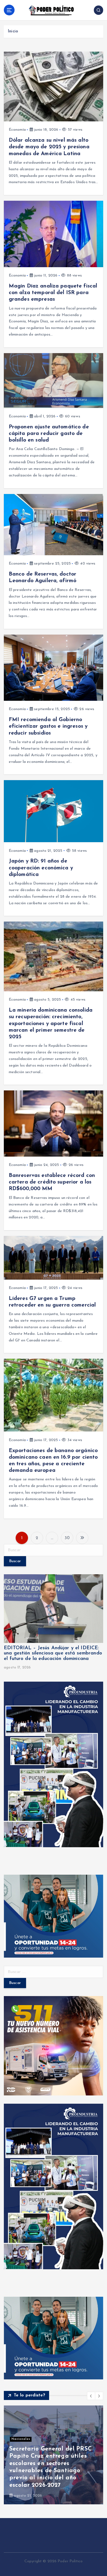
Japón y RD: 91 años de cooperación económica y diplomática (41, 868)
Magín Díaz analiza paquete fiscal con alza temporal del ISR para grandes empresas (53, 293)
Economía (17, 130)
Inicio (13, 31)
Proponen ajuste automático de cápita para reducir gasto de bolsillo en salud (49, 434)
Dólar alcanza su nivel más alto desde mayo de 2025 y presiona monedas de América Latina (51, 147)
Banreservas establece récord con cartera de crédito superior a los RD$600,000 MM (52, 1182)
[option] (54, 2455)
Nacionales (21, 2439)
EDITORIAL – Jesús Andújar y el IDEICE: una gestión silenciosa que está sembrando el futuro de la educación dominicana (53, 1654)
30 (67, 1538)
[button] (91, 2396)
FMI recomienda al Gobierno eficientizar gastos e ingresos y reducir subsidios (48, 726)
